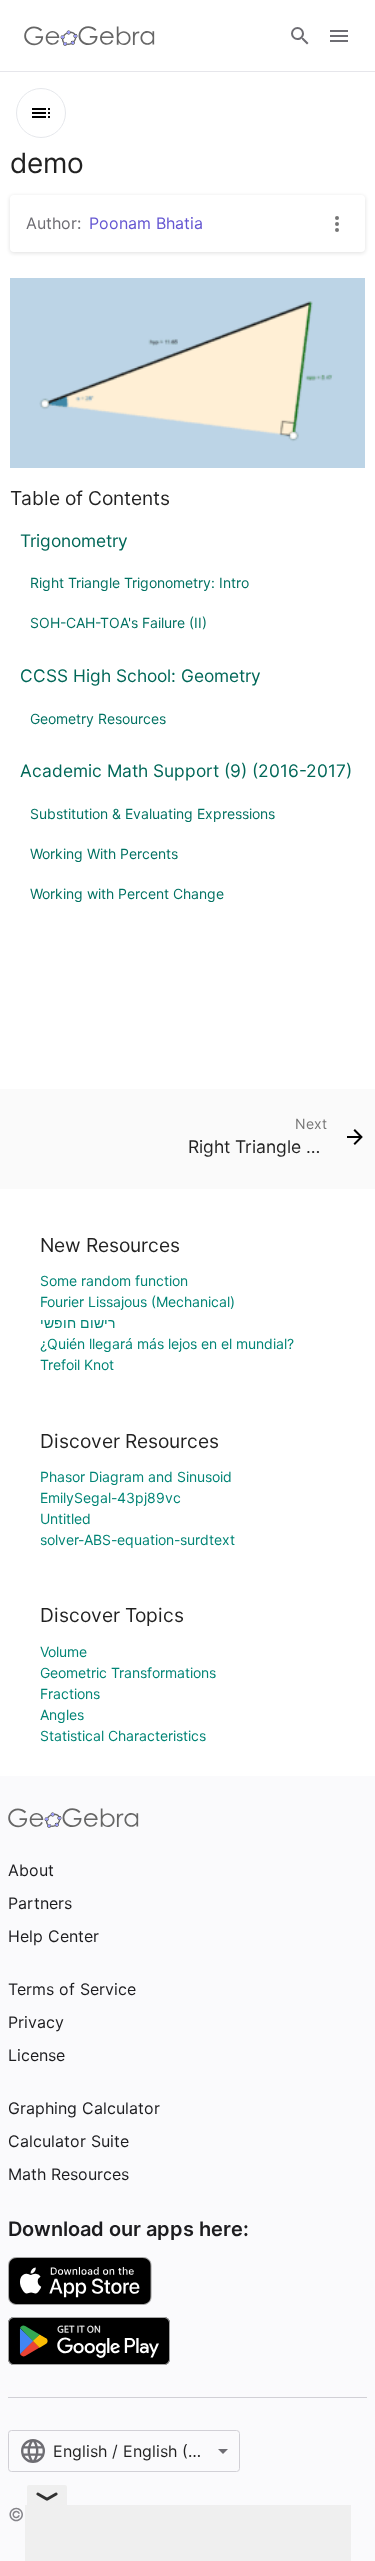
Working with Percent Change (127, 893)
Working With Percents (104, 853)
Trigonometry (74, 540)
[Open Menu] (339, 36)
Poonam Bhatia (146, 223)
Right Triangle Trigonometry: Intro (139, 582)
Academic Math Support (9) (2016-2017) (186, 770)
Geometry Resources (98, 718)
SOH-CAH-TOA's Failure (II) (118, 622)
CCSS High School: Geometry (140, 675)
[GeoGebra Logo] (89, 36)
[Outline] (41, 113)
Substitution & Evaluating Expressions (152, 813)
